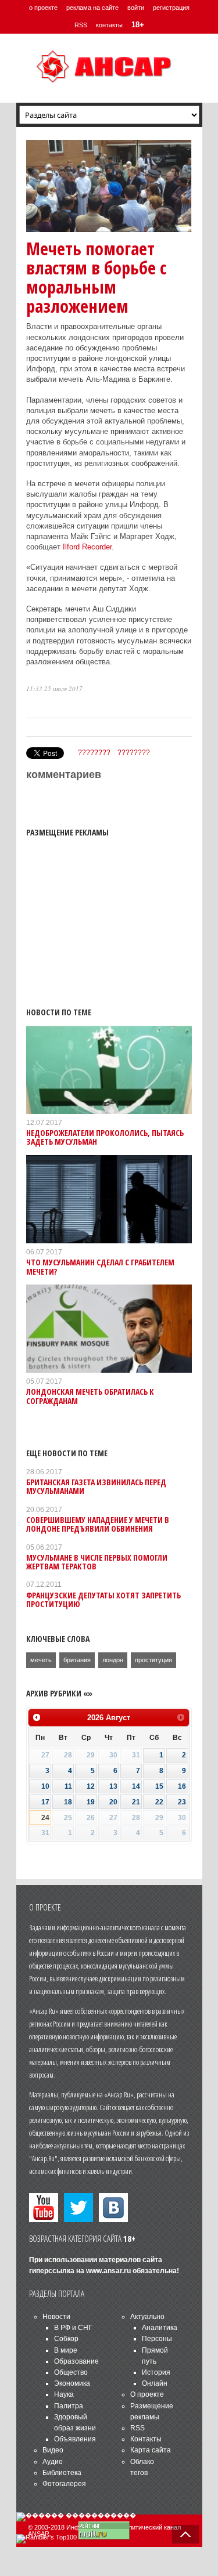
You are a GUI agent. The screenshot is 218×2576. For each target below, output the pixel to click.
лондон (113, 1660)
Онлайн (155, 2383)
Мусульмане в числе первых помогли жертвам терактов (97, 1562)
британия (77, 1660)
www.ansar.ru (108, 2271)
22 (159, 1802)
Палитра (69, 2406)
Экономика (72, 2383)
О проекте (147, 2394)
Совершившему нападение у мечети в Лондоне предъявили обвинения (98, 1524)
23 (182, 1802)
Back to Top (185, 2534)
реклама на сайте (92, 8)
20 (113, 1802)
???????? (94, 752)
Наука (64, 2394)
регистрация (171, 8)
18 (68, 1802)
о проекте (43, 8)
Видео (53, 2450)
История (156, 2372)
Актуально (147, 2317)
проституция (153, 1660)
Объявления (75, 2439)
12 (91, 1786)
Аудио (53, 2462)
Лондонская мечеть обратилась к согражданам (90, 1396)
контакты (109, 25)
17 (45, 1802)
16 (182, 1786)
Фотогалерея (64, 2484)
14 (136, 1786)
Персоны (157, 2339)
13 (113, 1786)
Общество (71, 2372)
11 (68, 1786)
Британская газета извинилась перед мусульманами (96, 1486)
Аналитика (160, 2328)
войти (136, 8)
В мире (66, 2350)
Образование (76, 2361)
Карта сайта (151, 2450)
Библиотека (62, 2473)
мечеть (41, 1660)
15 (159, 1786)
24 (45, 1818)
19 (91, 1802)
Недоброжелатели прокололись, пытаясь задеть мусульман (105, 1137)
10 (45, 1786)
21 (136, 1802)
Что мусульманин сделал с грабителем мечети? (100, 1267)
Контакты (146, 2439)
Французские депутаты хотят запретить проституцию (103, 1600)
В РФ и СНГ (73, 2328)
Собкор (66, 2339)
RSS (81, 25)
